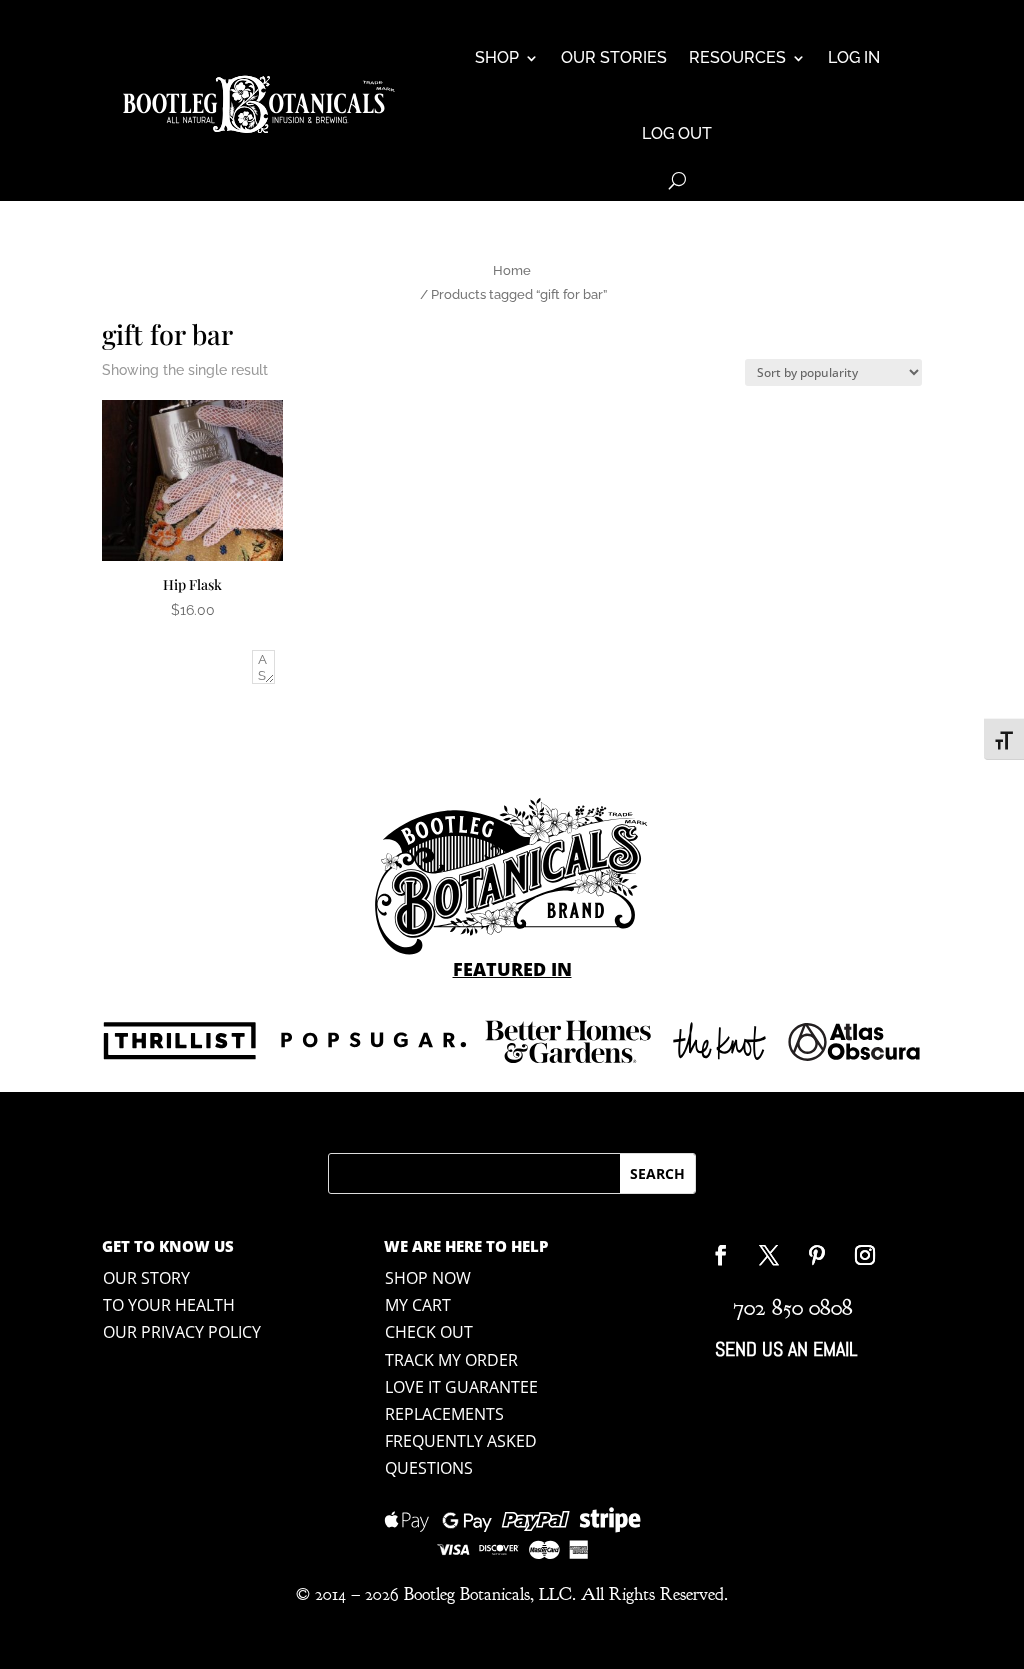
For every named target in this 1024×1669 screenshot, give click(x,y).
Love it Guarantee (461, 1387)
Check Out (429, 1332)
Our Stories (614, 57)
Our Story (146, 1278)
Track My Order (451, 1360)
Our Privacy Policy (182, 1332)
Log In (854, 57)
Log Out (677, 133)
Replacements (444, 1414)
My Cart (418, 1305)
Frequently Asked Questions (461, 1454)
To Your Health (169, 1305)
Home (512, 270)
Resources (737, 57)
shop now (428, 1278)
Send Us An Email (786, 1349)
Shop (497, 57)
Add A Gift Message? (173, 670)
